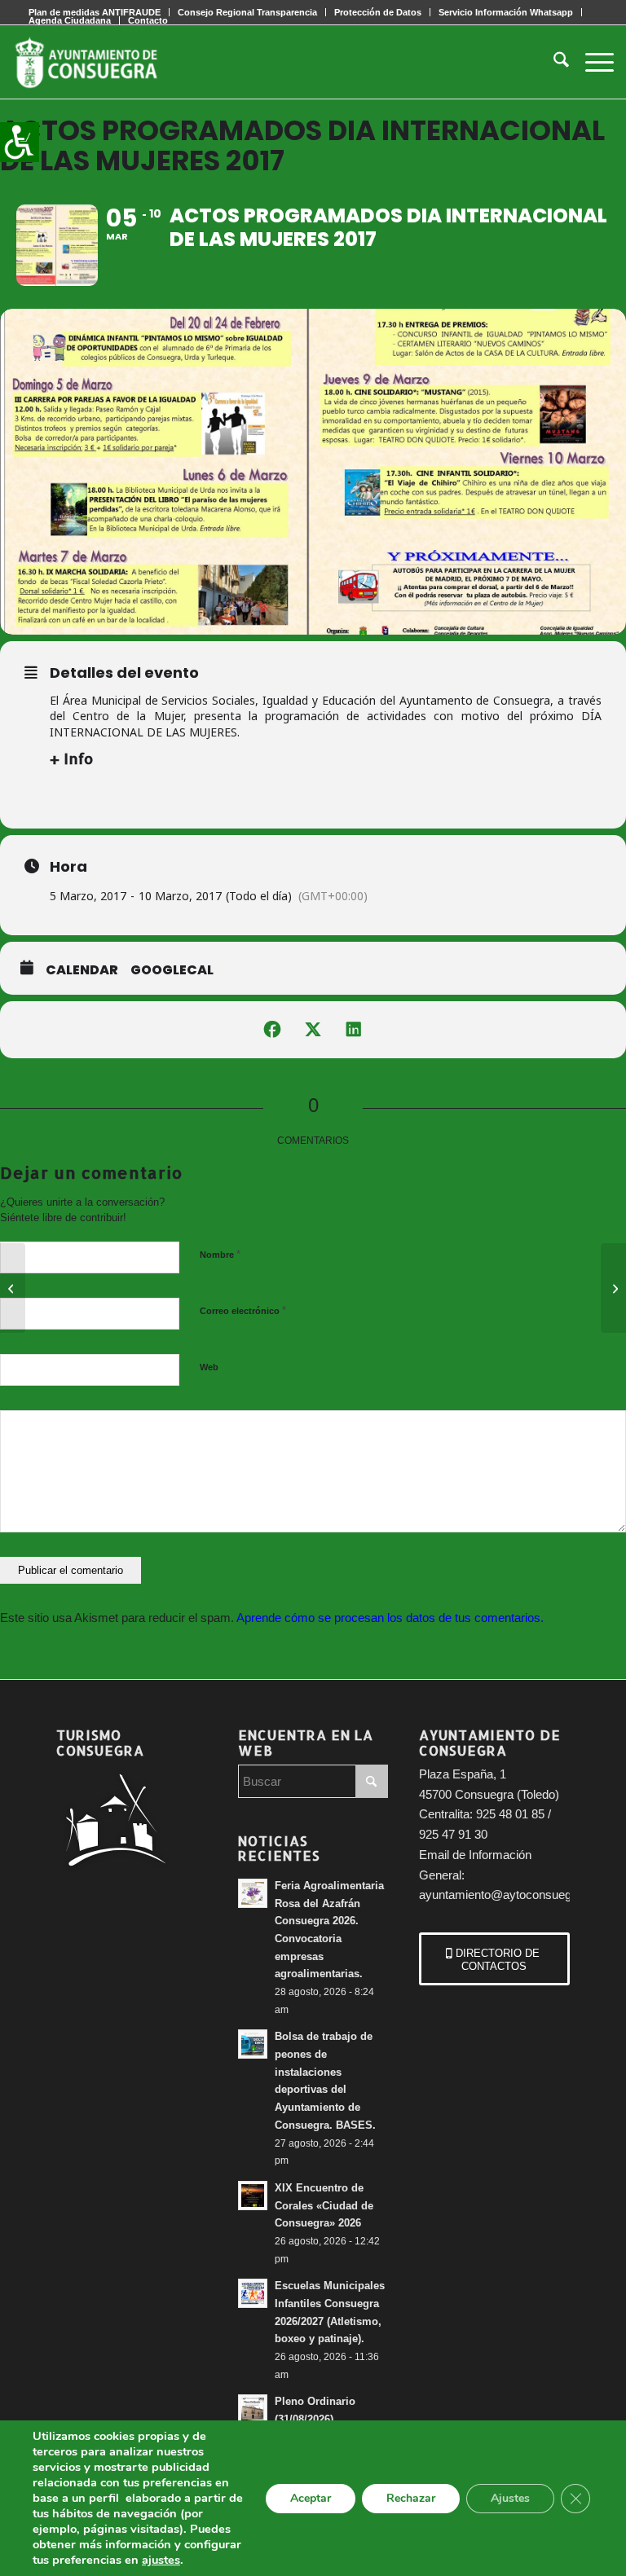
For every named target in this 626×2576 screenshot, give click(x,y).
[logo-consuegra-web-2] (99, 62)
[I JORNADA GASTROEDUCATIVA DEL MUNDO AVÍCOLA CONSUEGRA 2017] (13, 1288)
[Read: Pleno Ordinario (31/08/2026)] (253, 2409)
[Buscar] (553, 62)
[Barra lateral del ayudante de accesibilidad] (20, 142)
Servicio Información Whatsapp (506, 12)
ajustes (161, 2560)
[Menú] (591, 62)
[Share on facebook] (272, 1030)
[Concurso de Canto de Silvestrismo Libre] (613, 1288)
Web (209, 1367)
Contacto (148, 20)
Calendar (82, 970)
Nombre (220, 1254)
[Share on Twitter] (313, 1030)
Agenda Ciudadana (70, 20)
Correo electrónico (243, 1310)
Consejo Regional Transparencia (247, 12)
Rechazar (411, 2498)
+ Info (71, 758)
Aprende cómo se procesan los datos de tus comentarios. (390, 1618)
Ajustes (510, 2498)
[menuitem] (248, 12)
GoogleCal (172, 970)
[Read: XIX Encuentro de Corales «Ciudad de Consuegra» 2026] (253, 2196)
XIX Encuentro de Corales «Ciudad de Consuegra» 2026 (324, 2205)
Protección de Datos (378, 12)
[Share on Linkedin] (354, 1030)
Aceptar (311, 2498)
